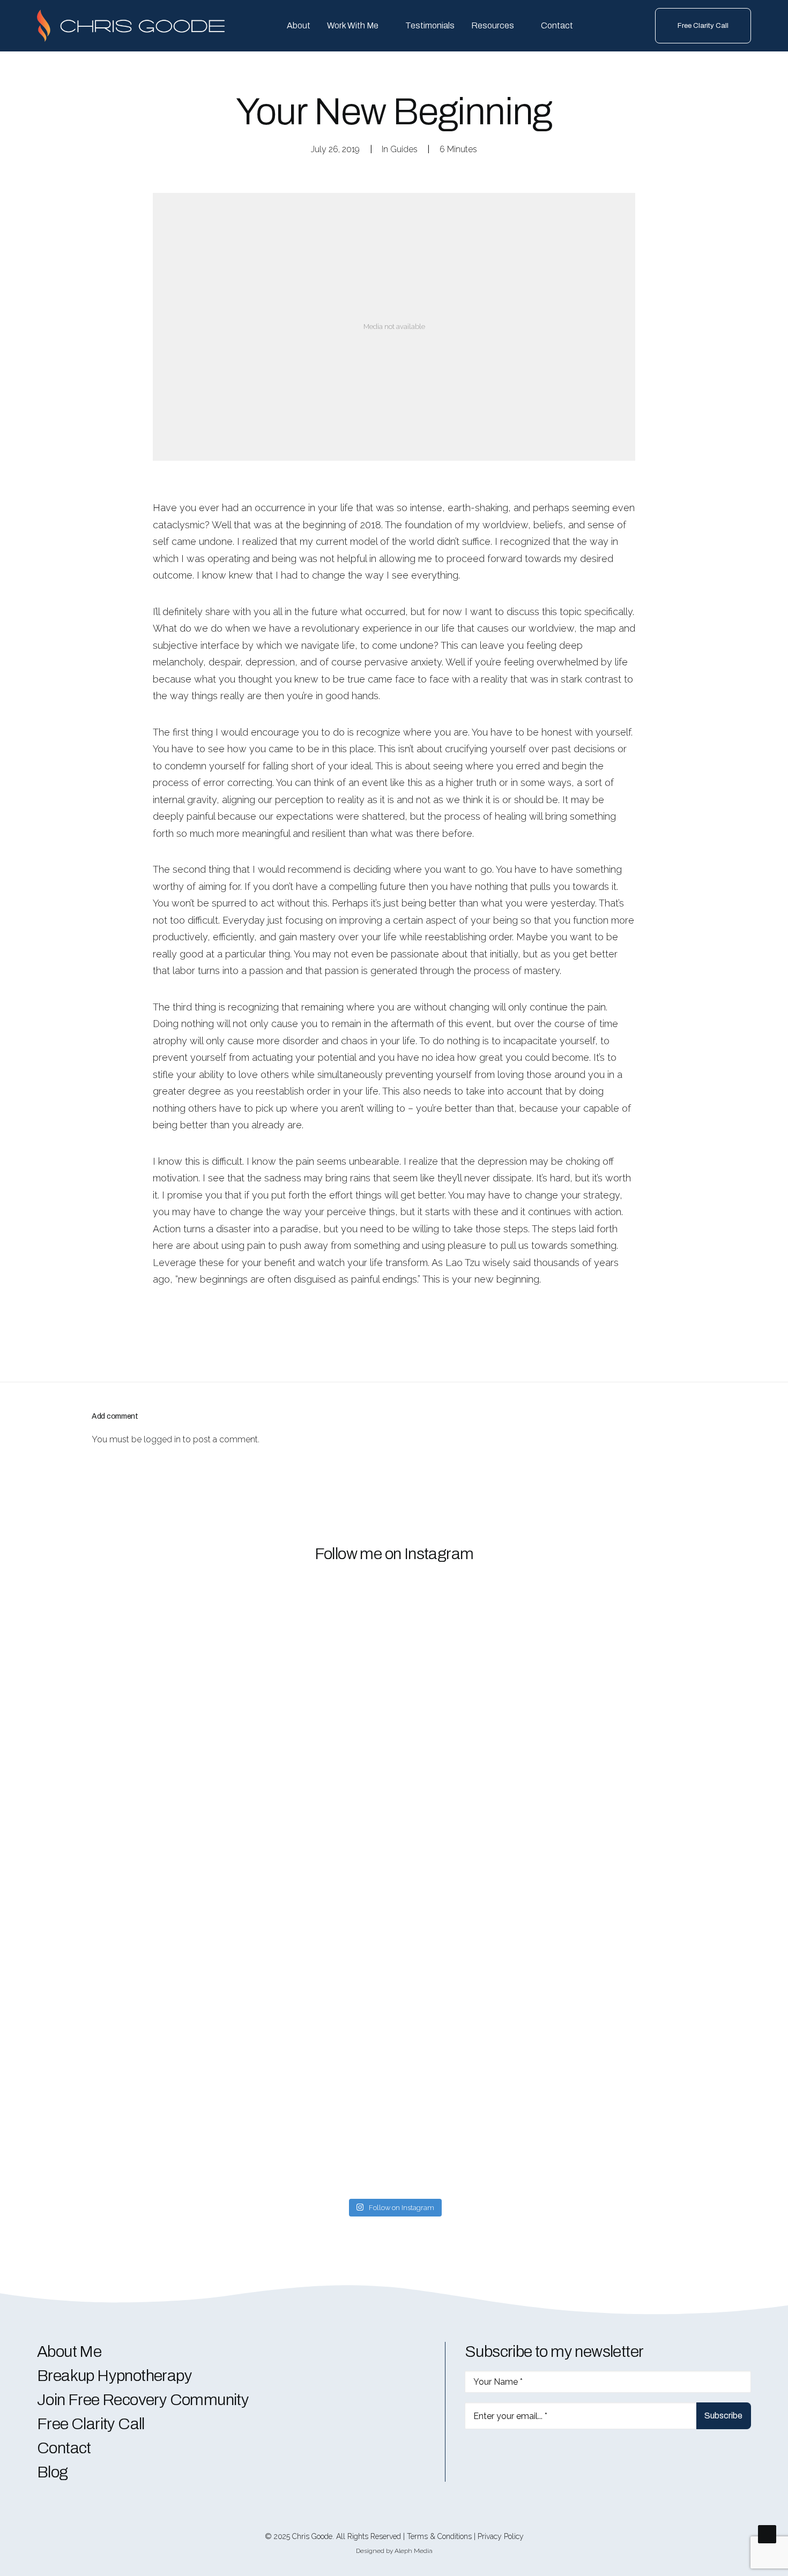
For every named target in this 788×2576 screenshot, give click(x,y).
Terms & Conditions (439, 2536)
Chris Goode (312, 2536)
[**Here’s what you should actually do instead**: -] (454, 1742)
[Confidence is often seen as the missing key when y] (334, 1864)
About (299, 25)
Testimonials (430, 25)
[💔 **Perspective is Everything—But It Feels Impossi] (575, 1818)
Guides (404, 149)
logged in (162, 1439)
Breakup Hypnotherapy (114, 2376)
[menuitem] (299, 26)
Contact (557, 25)
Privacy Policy (501, 2536)
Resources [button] (493, 25)
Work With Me (353, 25)
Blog (53, 2472)
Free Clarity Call (91, 2424)
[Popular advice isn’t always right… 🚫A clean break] (92, 1798)
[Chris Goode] (131, 26)
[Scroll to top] (767, 2533)
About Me (69, 2352)
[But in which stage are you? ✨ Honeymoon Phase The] (696, 1889)
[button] (469, 2454)
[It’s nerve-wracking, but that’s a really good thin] (213, 1752)
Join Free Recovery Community (143, 2400)
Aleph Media (414, 2551)
